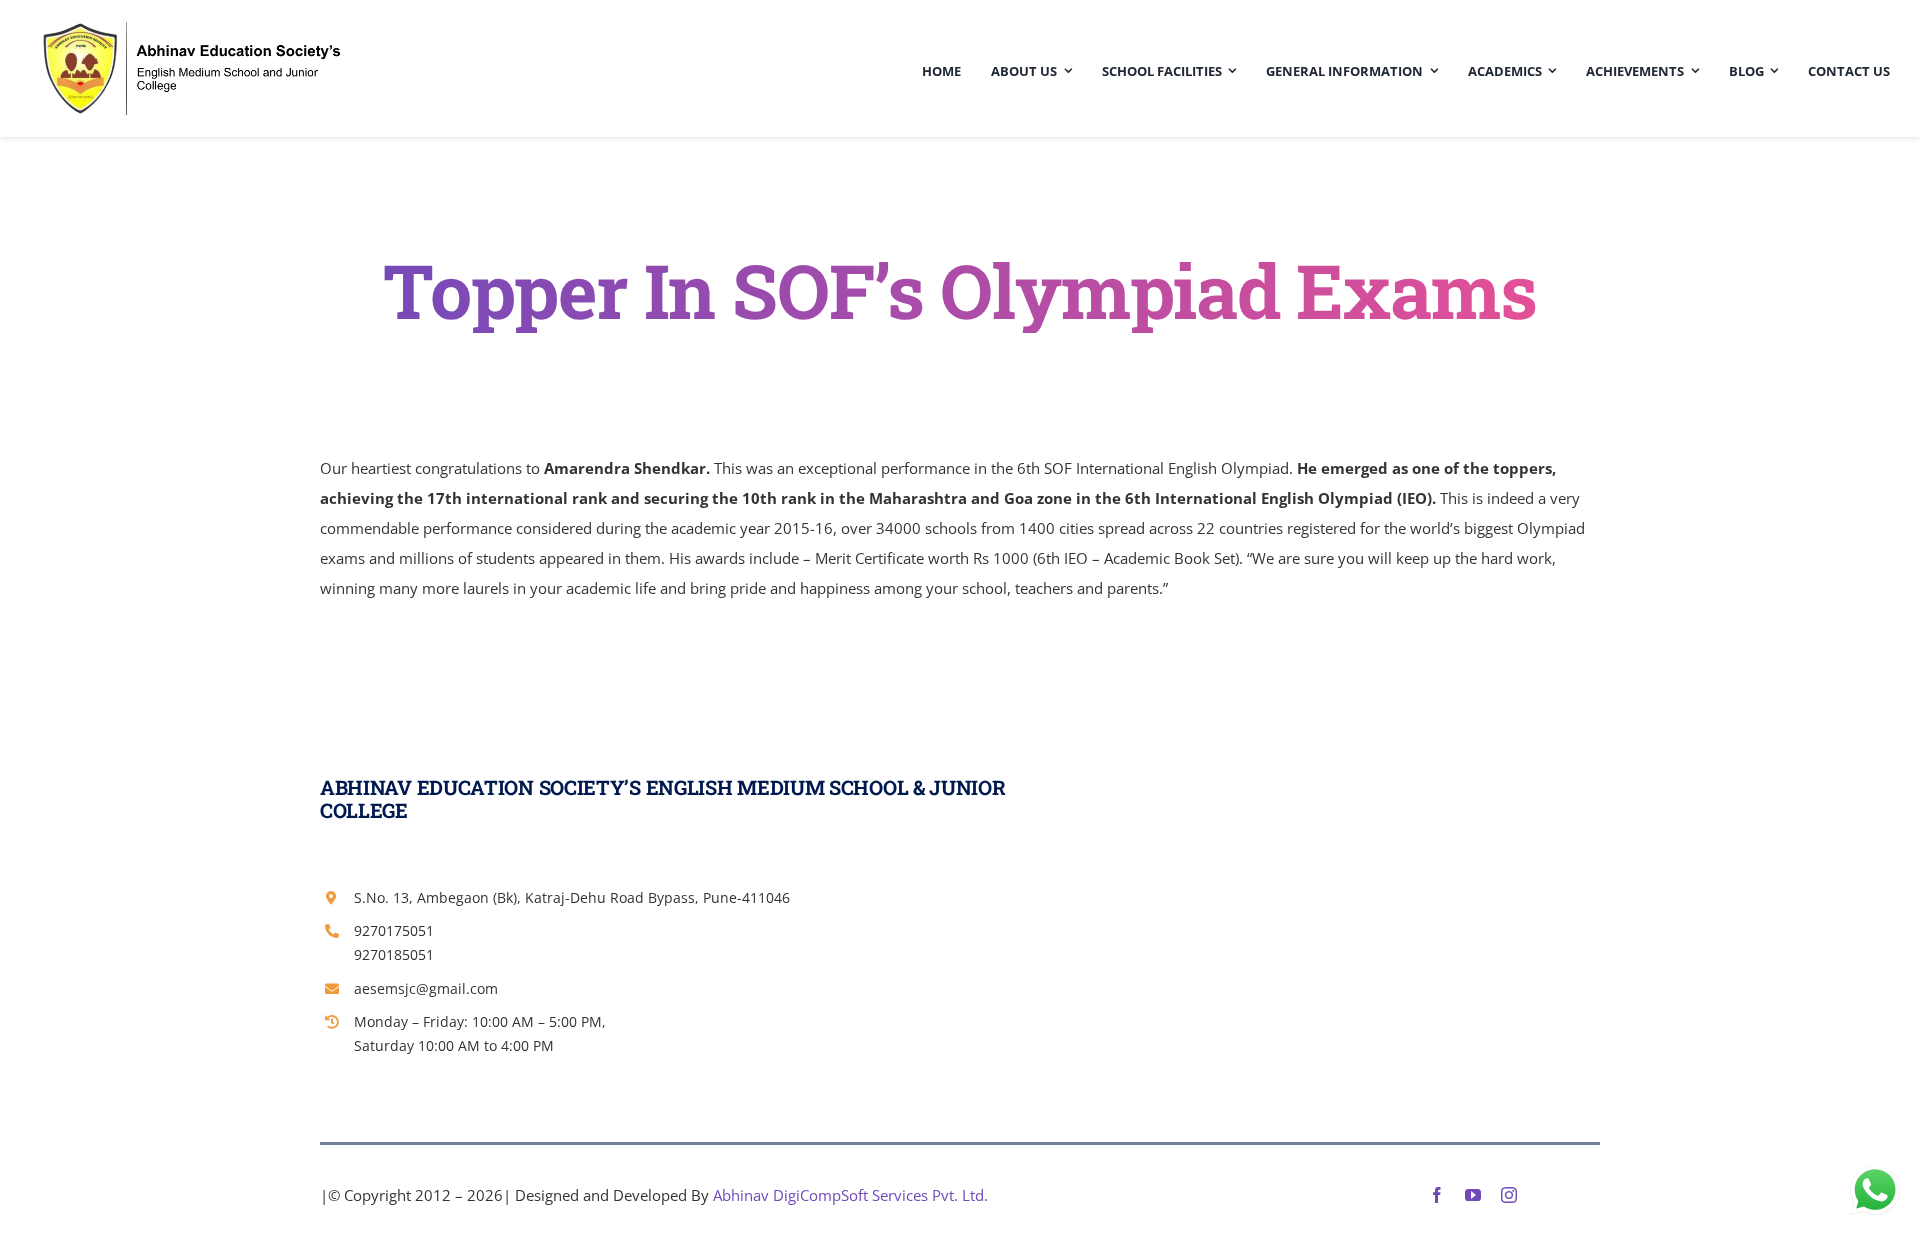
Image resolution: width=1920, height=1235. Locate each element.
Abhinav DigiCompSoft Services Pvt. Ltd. (850, 1195)
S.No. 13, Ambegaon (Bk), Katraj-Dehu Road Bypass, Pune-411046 (572, 897)
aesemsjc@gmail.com (426, 988)
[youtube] (1473, 1195)
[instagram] (1509, 1195)
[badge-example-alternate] (190, 22)
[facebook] (1437, 1195)
